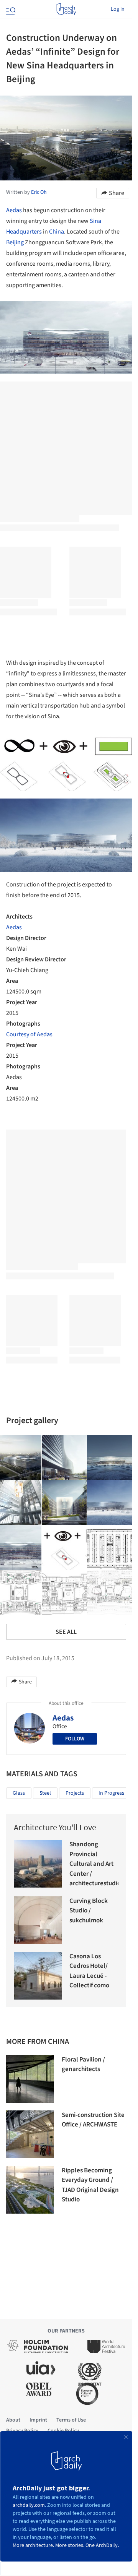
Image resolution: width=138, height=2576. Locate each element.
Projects (75, 1793)
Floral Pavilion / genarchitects (83, 2065)
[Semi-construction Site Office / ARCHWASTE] (30, 2134)
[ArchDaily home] (66, 9)
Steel (45, 1793)
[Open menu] (10, 9)
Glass (19, 1793)
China (57, 232)
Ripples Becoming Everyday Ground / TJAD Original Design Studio (90, 2185)
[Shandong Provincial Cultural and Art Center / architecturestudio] (38, 1864)
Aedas (14, 210)
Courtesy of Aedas (29, 1034)
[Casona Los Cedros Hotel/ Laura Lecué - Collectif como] (38, 1976)
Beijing (15, 242)
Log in (118, 9)
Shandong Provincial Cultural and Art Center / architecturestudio (95, 1864)
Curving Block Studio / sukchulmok (89, 1911)
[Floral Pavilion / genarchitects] (30, 2079)
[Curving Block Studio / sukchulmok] (38, 1920)
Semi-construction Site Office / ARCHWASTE (93, 2120)
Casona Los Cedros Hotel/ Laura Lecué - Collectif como (89, 1971)
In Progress (111, 1793)
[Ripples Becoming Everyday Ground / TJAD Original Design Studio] (30, 2190)
